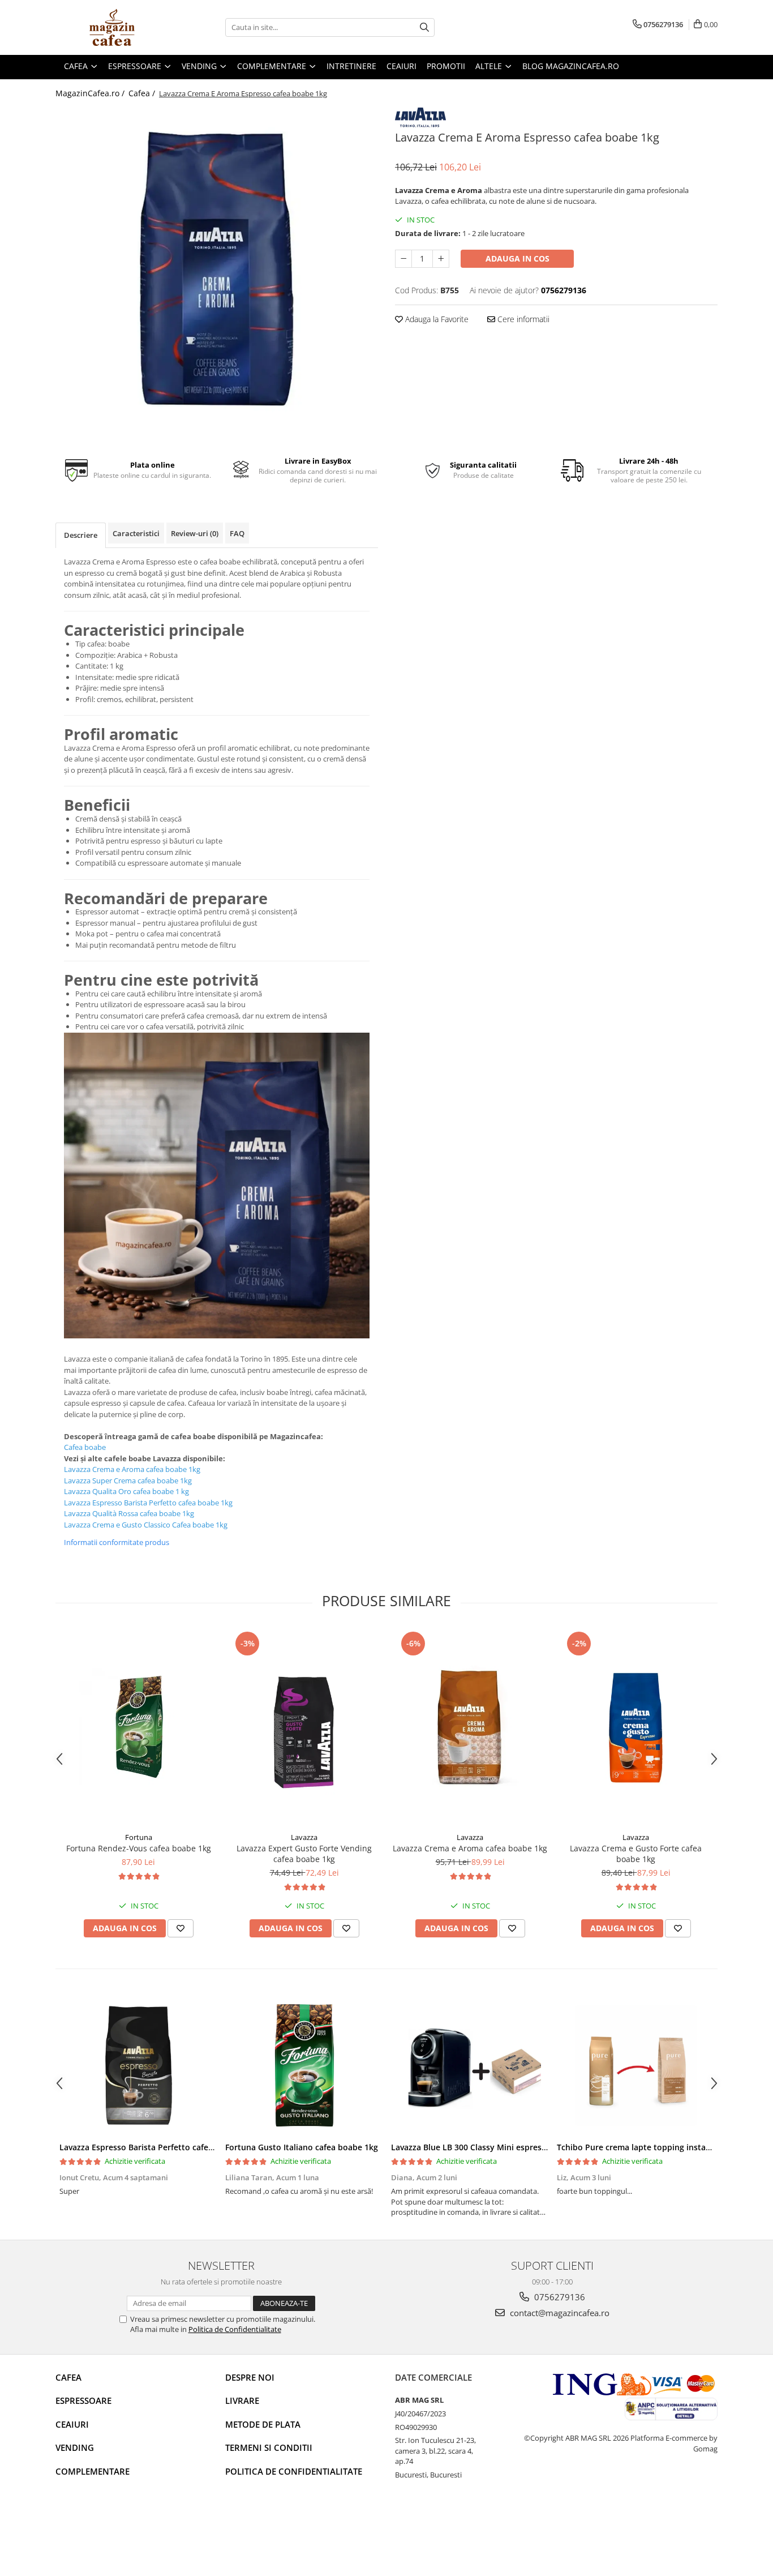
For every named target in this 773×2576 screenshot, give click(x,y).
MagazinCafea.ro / (91, 93)
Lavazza (304, 1837)
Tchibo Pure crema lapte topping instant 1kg (643, 2147)
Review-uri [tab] (195, 533)
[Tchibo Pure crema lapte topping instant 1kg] (636, 2065)
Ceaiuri (72, 2424)
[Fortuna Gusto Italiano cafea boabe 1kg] (304, 2065)
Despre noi (250, 2377)
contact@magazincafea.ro (559, 2313)
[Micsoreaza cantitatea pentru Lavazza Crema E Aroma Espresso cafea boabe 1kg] (403, 259)
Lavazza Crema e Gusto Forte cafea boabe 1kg (636, 1854)
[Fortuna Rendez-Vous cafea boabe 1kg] (138, 1728)
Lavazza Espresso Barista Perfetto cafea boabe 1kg (157, 2147)
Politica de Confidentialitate (235, 2329)
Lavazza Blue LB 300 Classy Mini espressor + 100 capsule (500, 2147)
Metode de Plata (263, 2424)
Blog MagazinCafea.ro (571, 66)
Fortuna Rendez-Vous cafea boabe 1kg (139, 1848)
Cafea (68, 2377)
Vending (75, 2447)
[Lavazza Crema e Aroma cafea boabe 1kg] (470, 1728)
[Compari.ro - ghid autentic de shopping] (95, 2532)
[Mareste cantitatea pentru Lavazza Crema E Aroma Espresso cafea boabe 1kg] (441, 259)
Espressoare (83, 2400)
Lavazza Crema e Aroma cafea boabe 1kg (470, 1848)
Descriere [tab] (81, 535)
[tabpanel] (217, 269)
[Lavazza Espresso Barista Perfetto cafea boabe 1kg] (138, 2065)
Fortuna (139, 1837)
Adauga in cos (518, 258)
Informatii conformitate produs (117, 1542)
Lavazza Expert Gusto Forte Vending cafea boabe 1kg (304, 1854)
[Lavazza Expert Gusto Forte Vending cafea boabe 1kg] (304, 1728)
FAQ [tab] (237, 533)
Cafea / (143, 93)
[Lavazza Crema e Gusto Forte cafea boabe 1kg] (636, 1728)
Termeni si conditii (269, 2447)
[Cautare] (424, 27)
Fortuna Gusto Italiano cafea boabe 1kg (302, 2147)
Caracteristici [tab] (136, 533)
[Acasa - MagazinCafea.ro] (112, 27)
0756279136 (559, 2297)
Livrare (242, 2400)
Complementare (93, 2471)
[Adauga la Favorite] (181, 1928)
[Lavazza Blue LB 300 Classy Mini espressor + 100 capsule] (470, 2065)
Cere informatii (522, 319)
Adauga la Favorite (436, 319)
